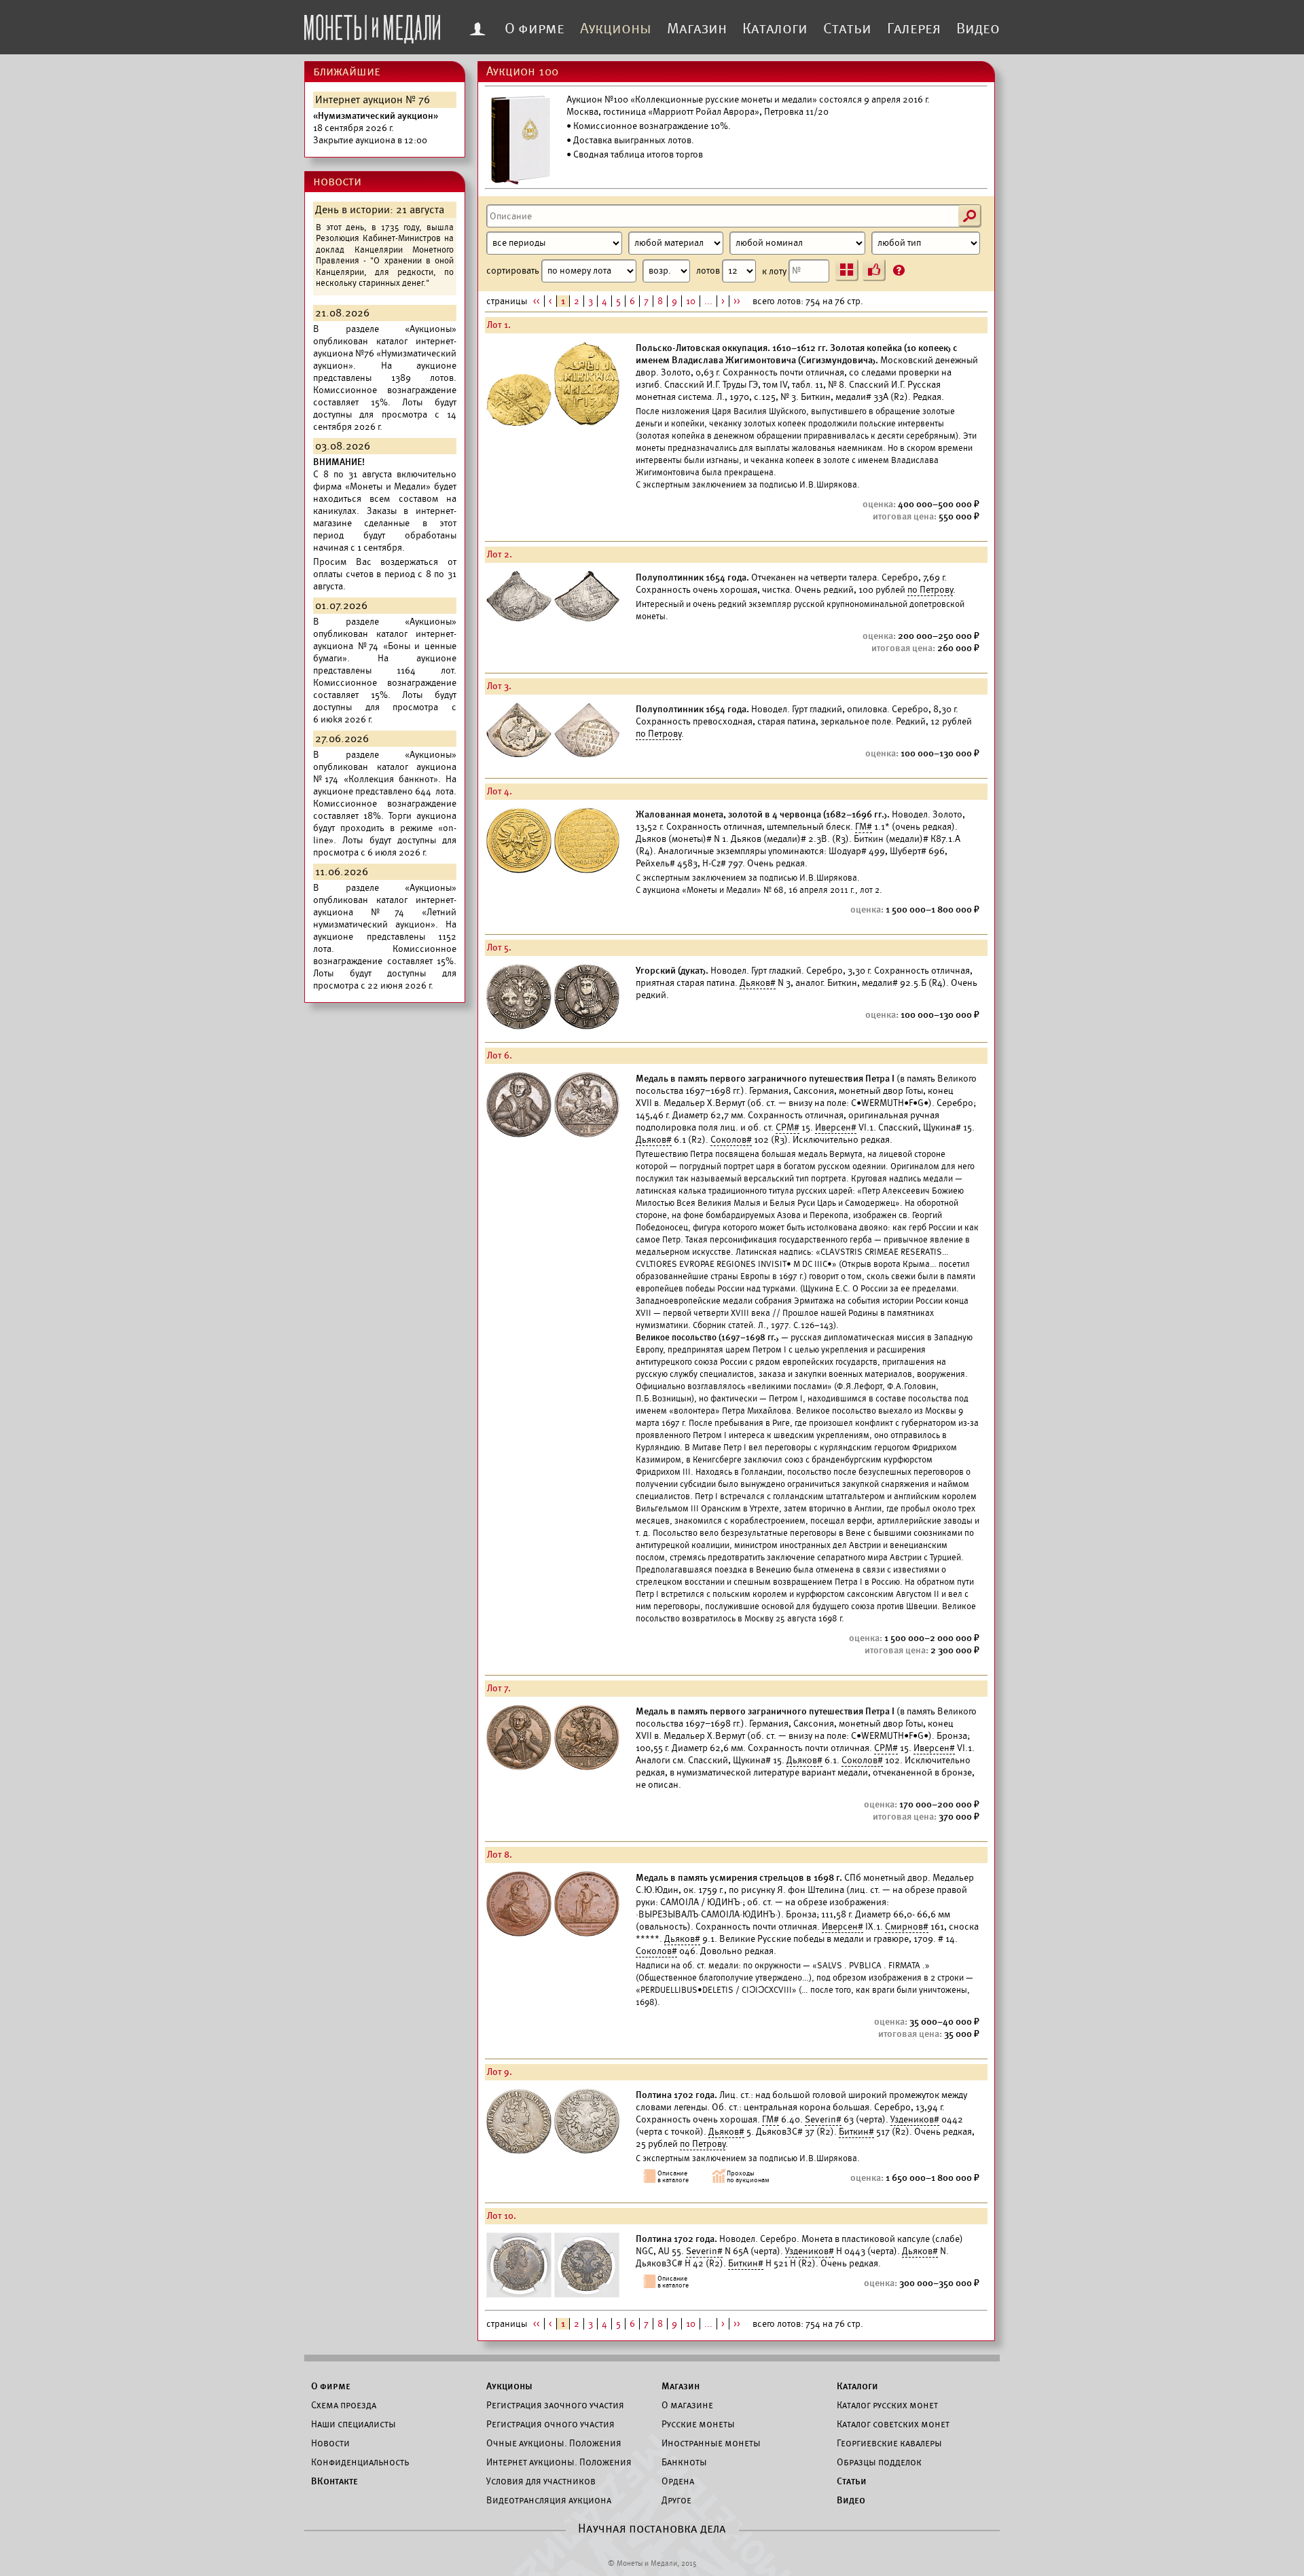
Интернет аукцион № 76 (373, 100)
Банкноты (684, 2462)
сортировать (514, 271)
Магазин (697, 29)
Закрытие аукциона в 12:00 (376, 128)
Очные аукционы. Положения (554, 2443)
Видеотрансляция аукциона (549, 2500)
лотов (709, 271)
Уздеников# (915, 2119)
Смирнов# (907, 1927)
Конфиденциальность (360, 2462)
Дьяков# (758, 983)
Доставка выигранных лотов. (634, 140)
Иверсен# (836, 1127)
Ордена (678, 2481)
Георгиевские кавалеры (889, 2443)
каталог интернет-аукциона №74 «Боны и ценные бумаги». (385, 646)
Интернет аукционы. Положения (559, 2462)
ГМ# (864, 827)
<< (537, 301)
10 (691, 301)
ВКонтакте (334, 2481)
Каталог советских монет (893, 2424)
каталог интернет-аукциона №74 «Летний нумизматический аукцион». (385, 912)
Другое (676, 2500)
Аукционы (616, 29)
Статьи (847, 29)
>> (737, 301)
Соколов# (731, 1140)
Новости (330, 2443)
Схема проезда (344, 2405)
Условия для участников (541, 2481)
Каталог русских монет (887, 2405)
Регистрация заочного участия (555, 2405)
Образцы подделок (879, 2462)
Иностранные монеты (711, 2443)
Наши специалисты (354, 2424)
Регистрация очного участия (550, 2424)
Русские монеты (698, 2424)
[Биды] (874, 270)
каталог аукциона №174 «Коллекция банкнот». (385, 773)
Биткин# (856, 2132)
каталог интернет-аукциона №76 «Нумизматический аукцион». (385, 353)
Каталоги (775, 29)
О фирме (535, 29)
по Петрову (930, 590)
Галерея (914, 29)
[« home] (372, 25)
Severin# (823, 2119)
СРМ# (787, 1127)
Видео (978, 29)
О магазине (687, 2405)
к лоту (775, 271)
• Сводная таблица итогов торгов (635, 154)
